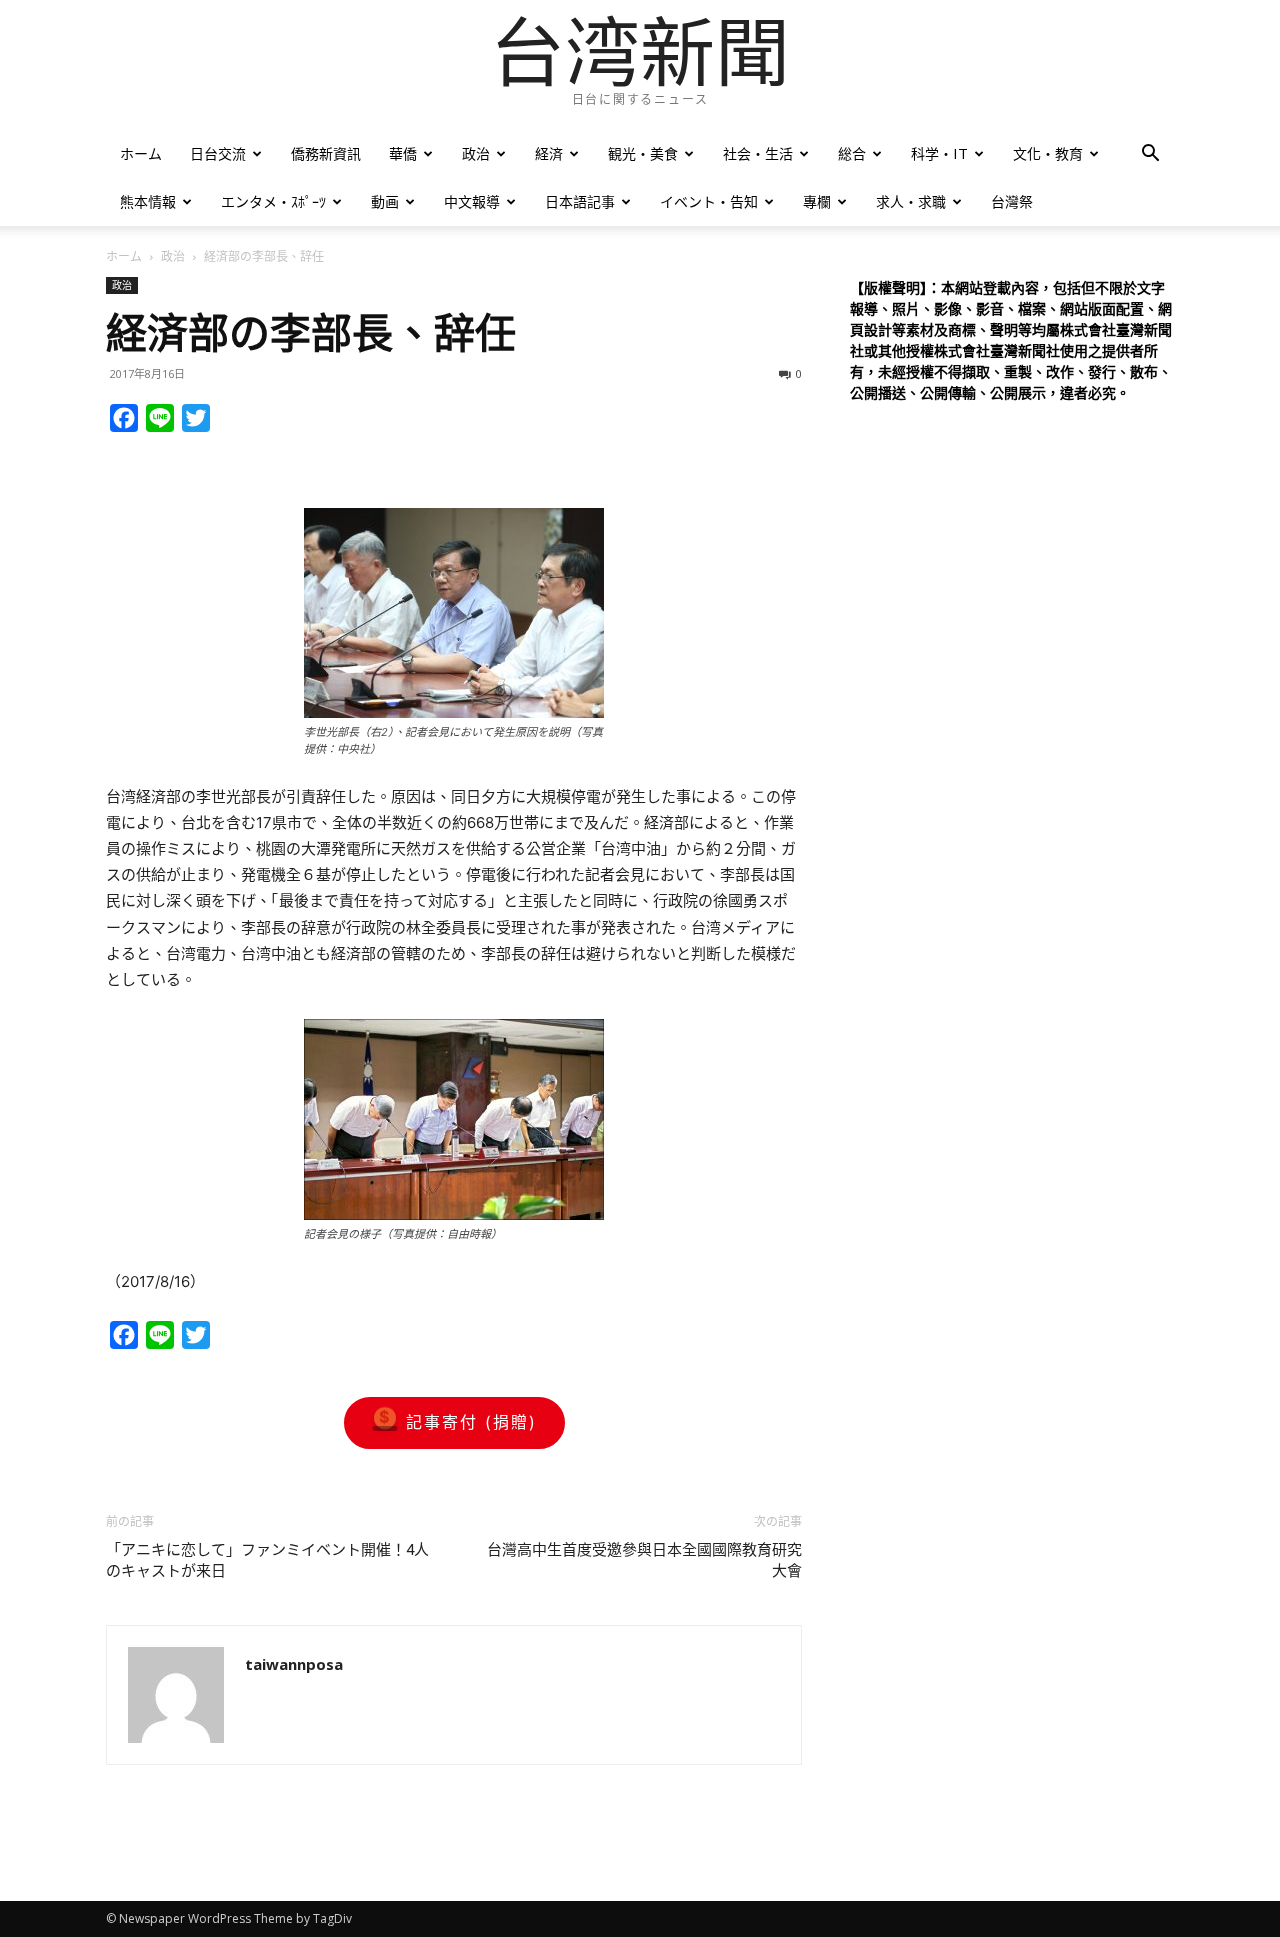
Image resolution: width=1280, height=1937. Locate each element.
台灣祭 (1012, 201)
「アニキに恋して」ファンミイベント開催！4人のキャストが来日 (267, 1560)
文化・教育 (1048, 153)
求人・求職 (911, 201)
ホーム (141, 153)
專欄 (817, 201)
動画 (385, 201)
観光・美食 (643, 153)
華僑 (403, 153)
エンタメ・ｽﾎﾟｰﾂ (273, 201)
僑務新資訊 (326, 153)
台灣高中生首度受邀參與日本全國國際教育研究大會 (644, 1560)
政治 (476, 153)
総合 (852, 153)
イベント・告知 (709, 201)
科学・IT (939, 153)
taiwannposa (294, 1664)
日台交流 (218, 153)
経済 (549, 153)
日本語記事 (580, 201)
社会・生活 (758, 153)
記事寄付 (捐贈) (471, 1422)
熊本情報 (148, 201)
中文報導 (472, 201)
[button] (1150, 155)
